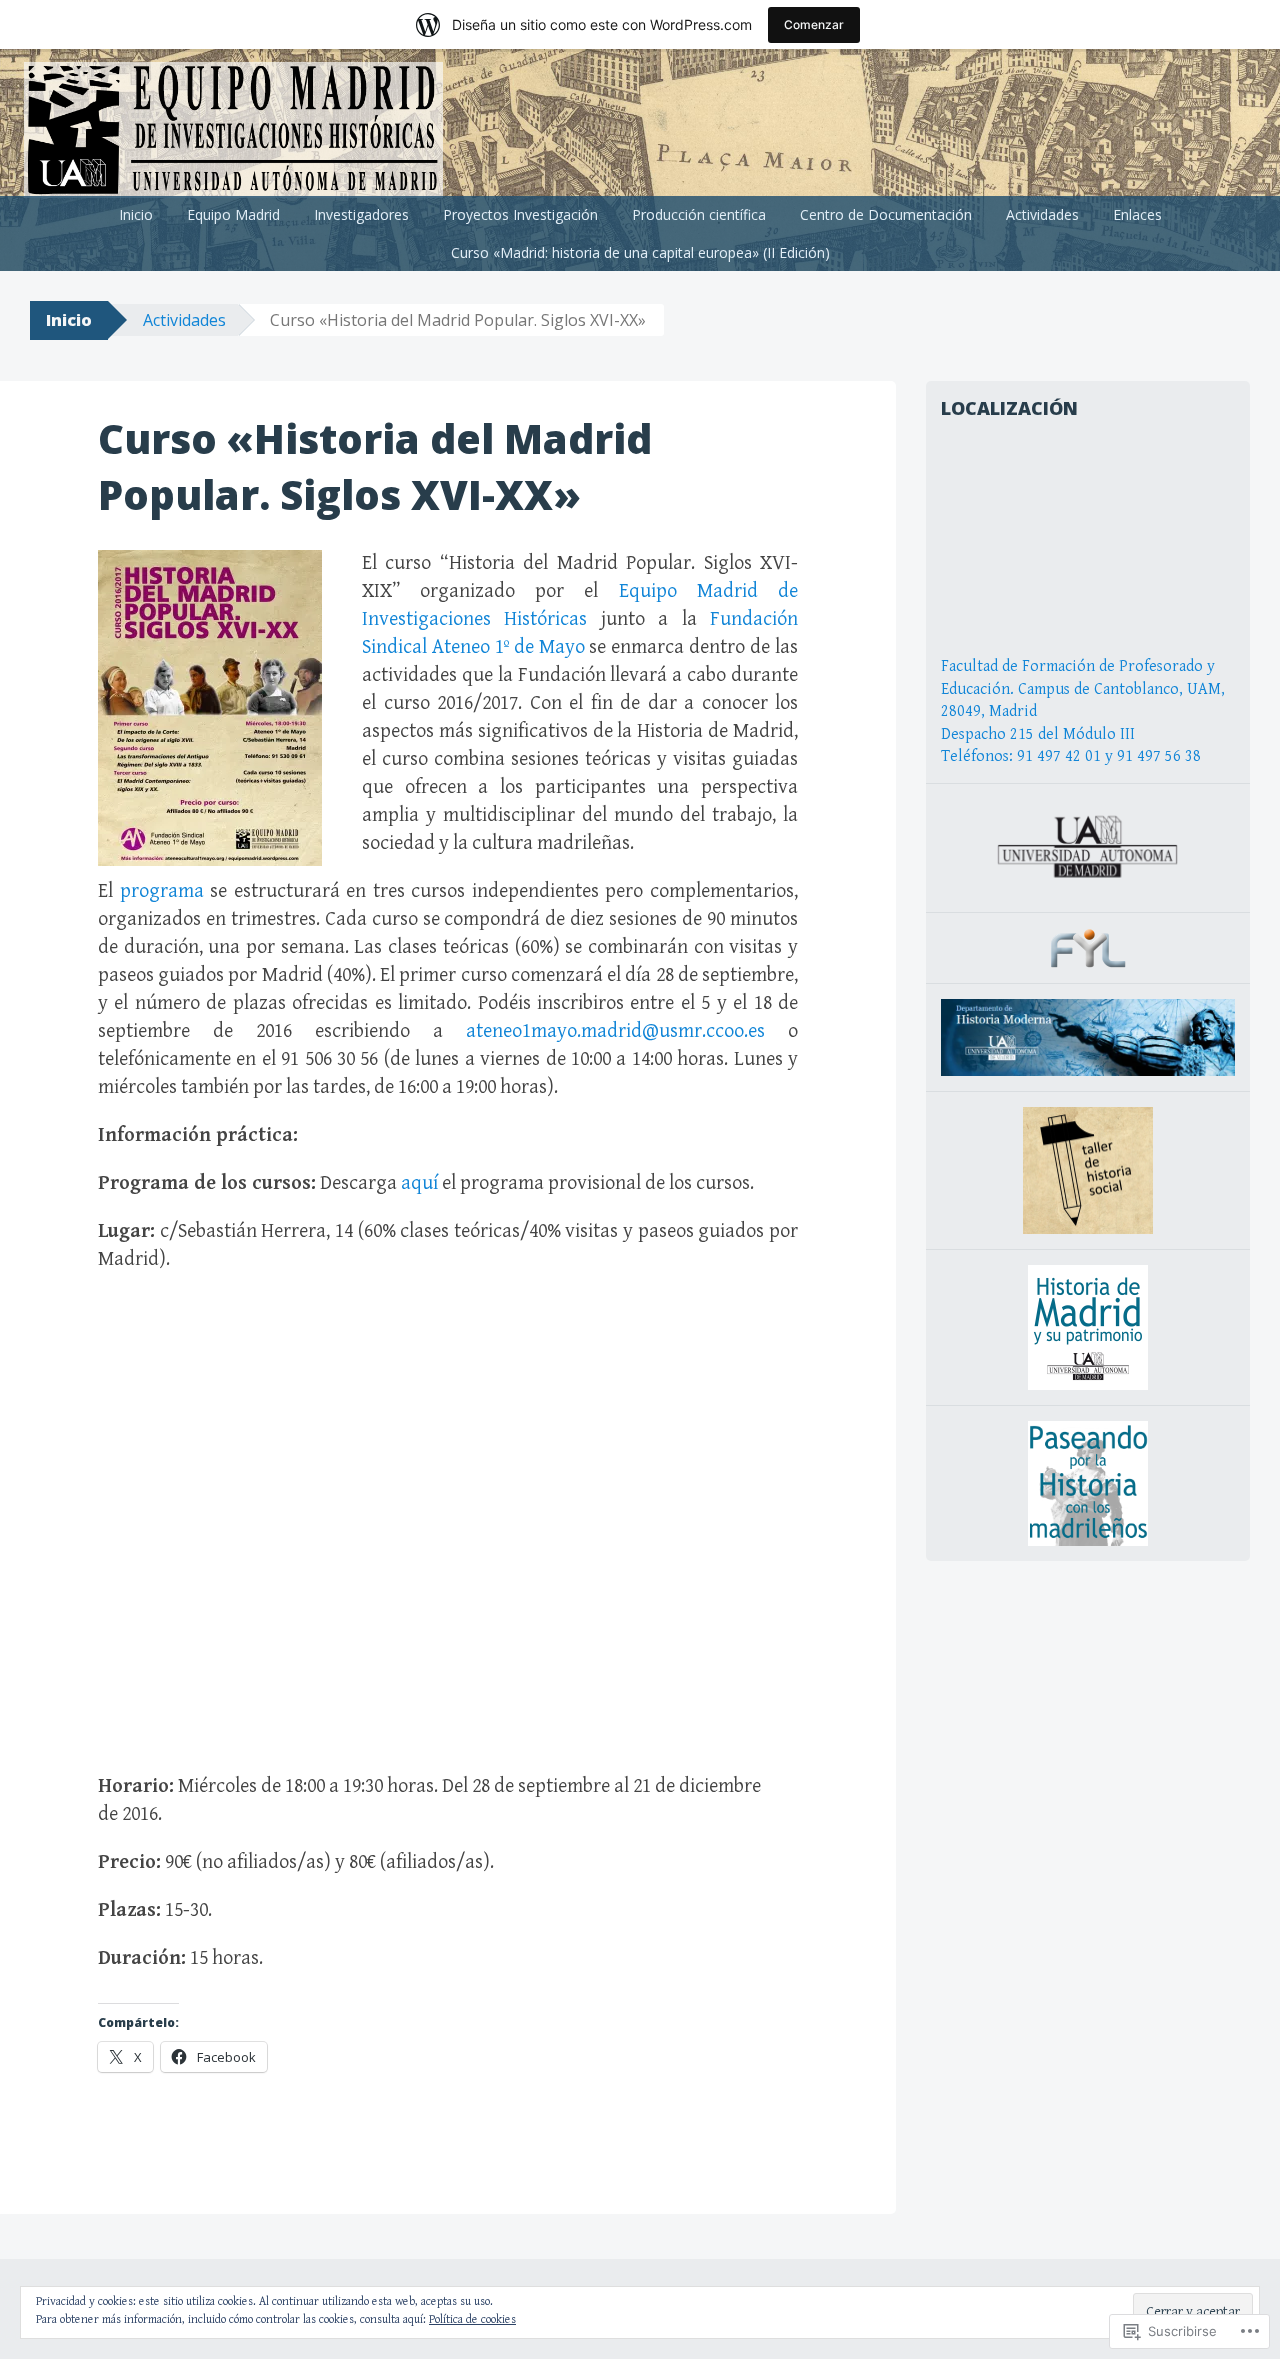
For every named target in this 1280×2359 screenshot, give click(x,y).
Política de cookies (472, 2319)
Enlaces (1137, 214)
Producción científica (699, 214)
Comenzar (814, 24)
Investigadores (361, 214)
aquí (419, 1183)
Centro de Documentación (886, 214)
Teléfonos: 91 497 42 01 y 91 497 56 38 (1071, 756)
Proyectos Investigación (520, 214)
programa (162, 891)
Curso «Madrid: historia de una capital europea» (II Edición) (640, 252)
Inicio (136, 214)
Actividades (1042, 214)
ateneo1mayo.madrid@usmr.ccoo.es (615, 1031)
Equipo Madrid (233, 214)
